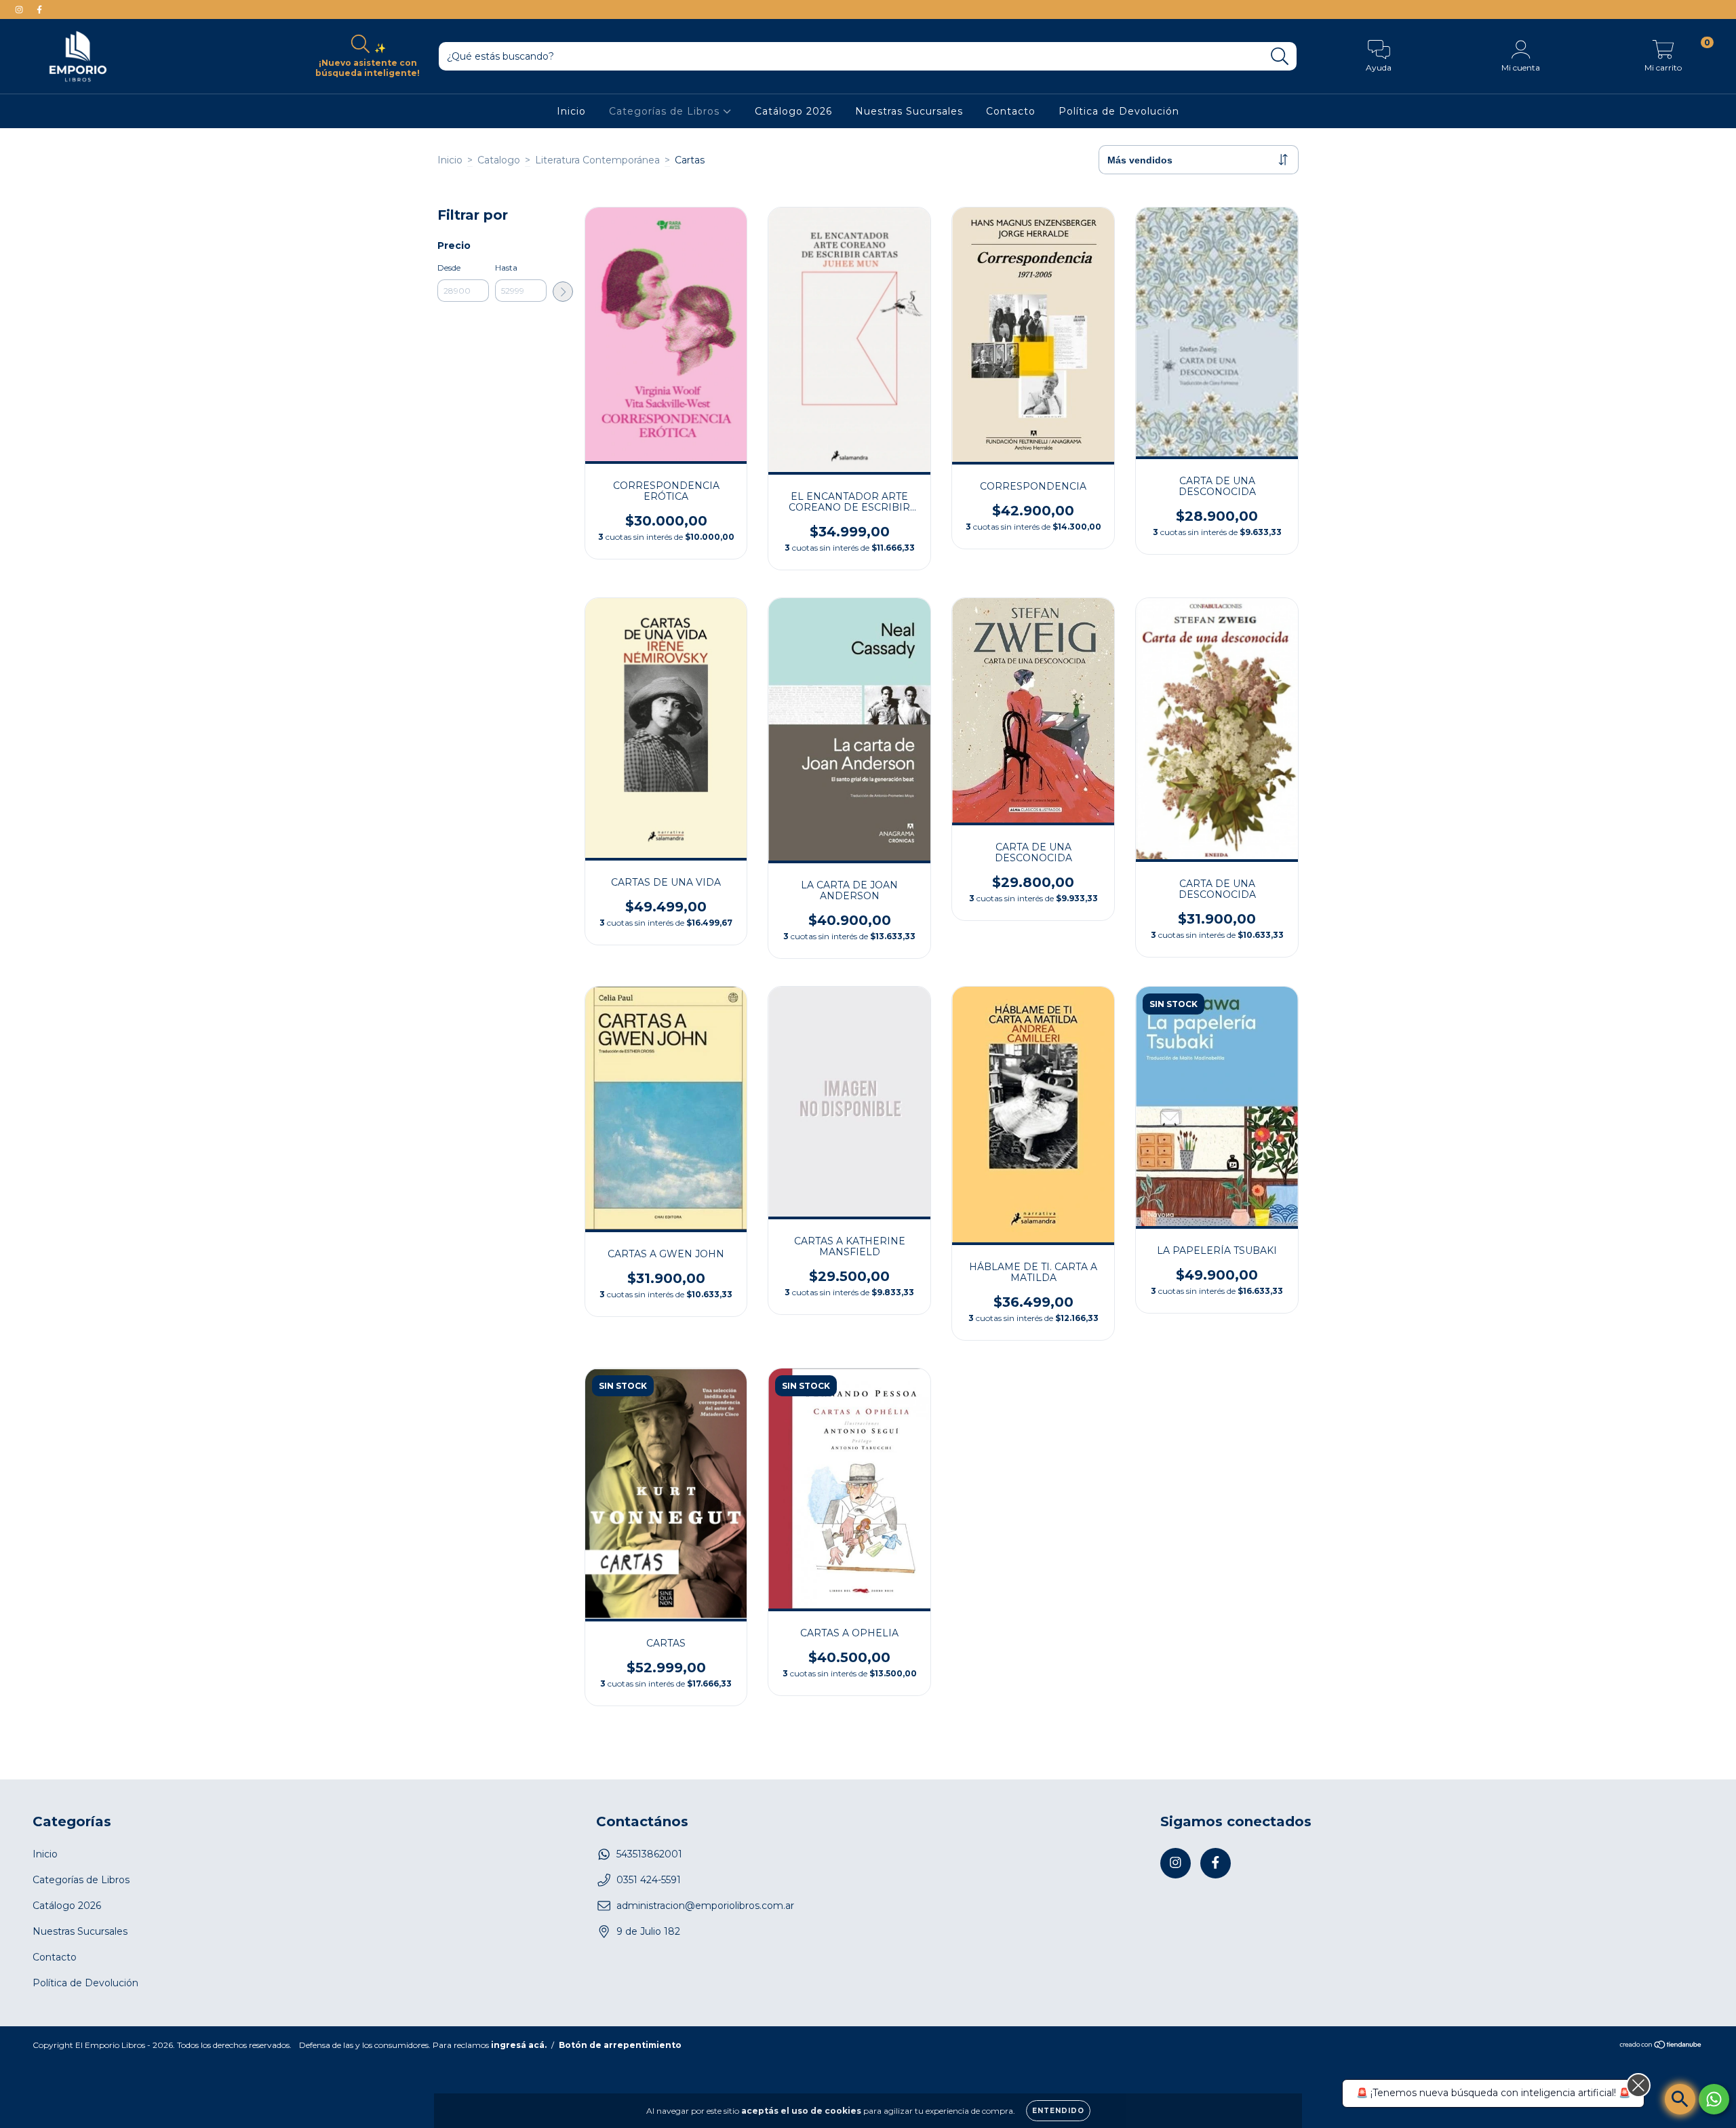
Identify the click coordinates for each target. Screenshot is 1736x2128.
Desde (449, 268)
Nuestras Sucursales (909, 111)
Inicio (571, 111)
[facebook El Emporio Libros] (39, 9)
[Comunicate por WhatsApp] (1714, 2099)
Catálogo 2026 (793, 111)
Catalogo (499, 160)
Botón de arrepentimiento (620, 2045)
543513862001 (649, 1854)
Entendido (1058, 2111)
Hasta (506, 268)
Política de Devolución (1119, 111)
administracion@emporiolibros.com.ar (705, 1906)
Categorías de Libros (666, 111)
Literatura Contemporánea (597, 160)
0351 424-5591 (649, 1880)
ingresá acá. (519, 2045)
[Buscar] (1280, 57)
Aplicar (563, 292)
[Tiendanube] (1661, 2046)
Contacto (1011, 111)
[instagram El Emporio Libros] (20, 9)
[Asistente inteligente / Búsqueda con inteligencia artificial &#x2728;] (1680, 2099)
